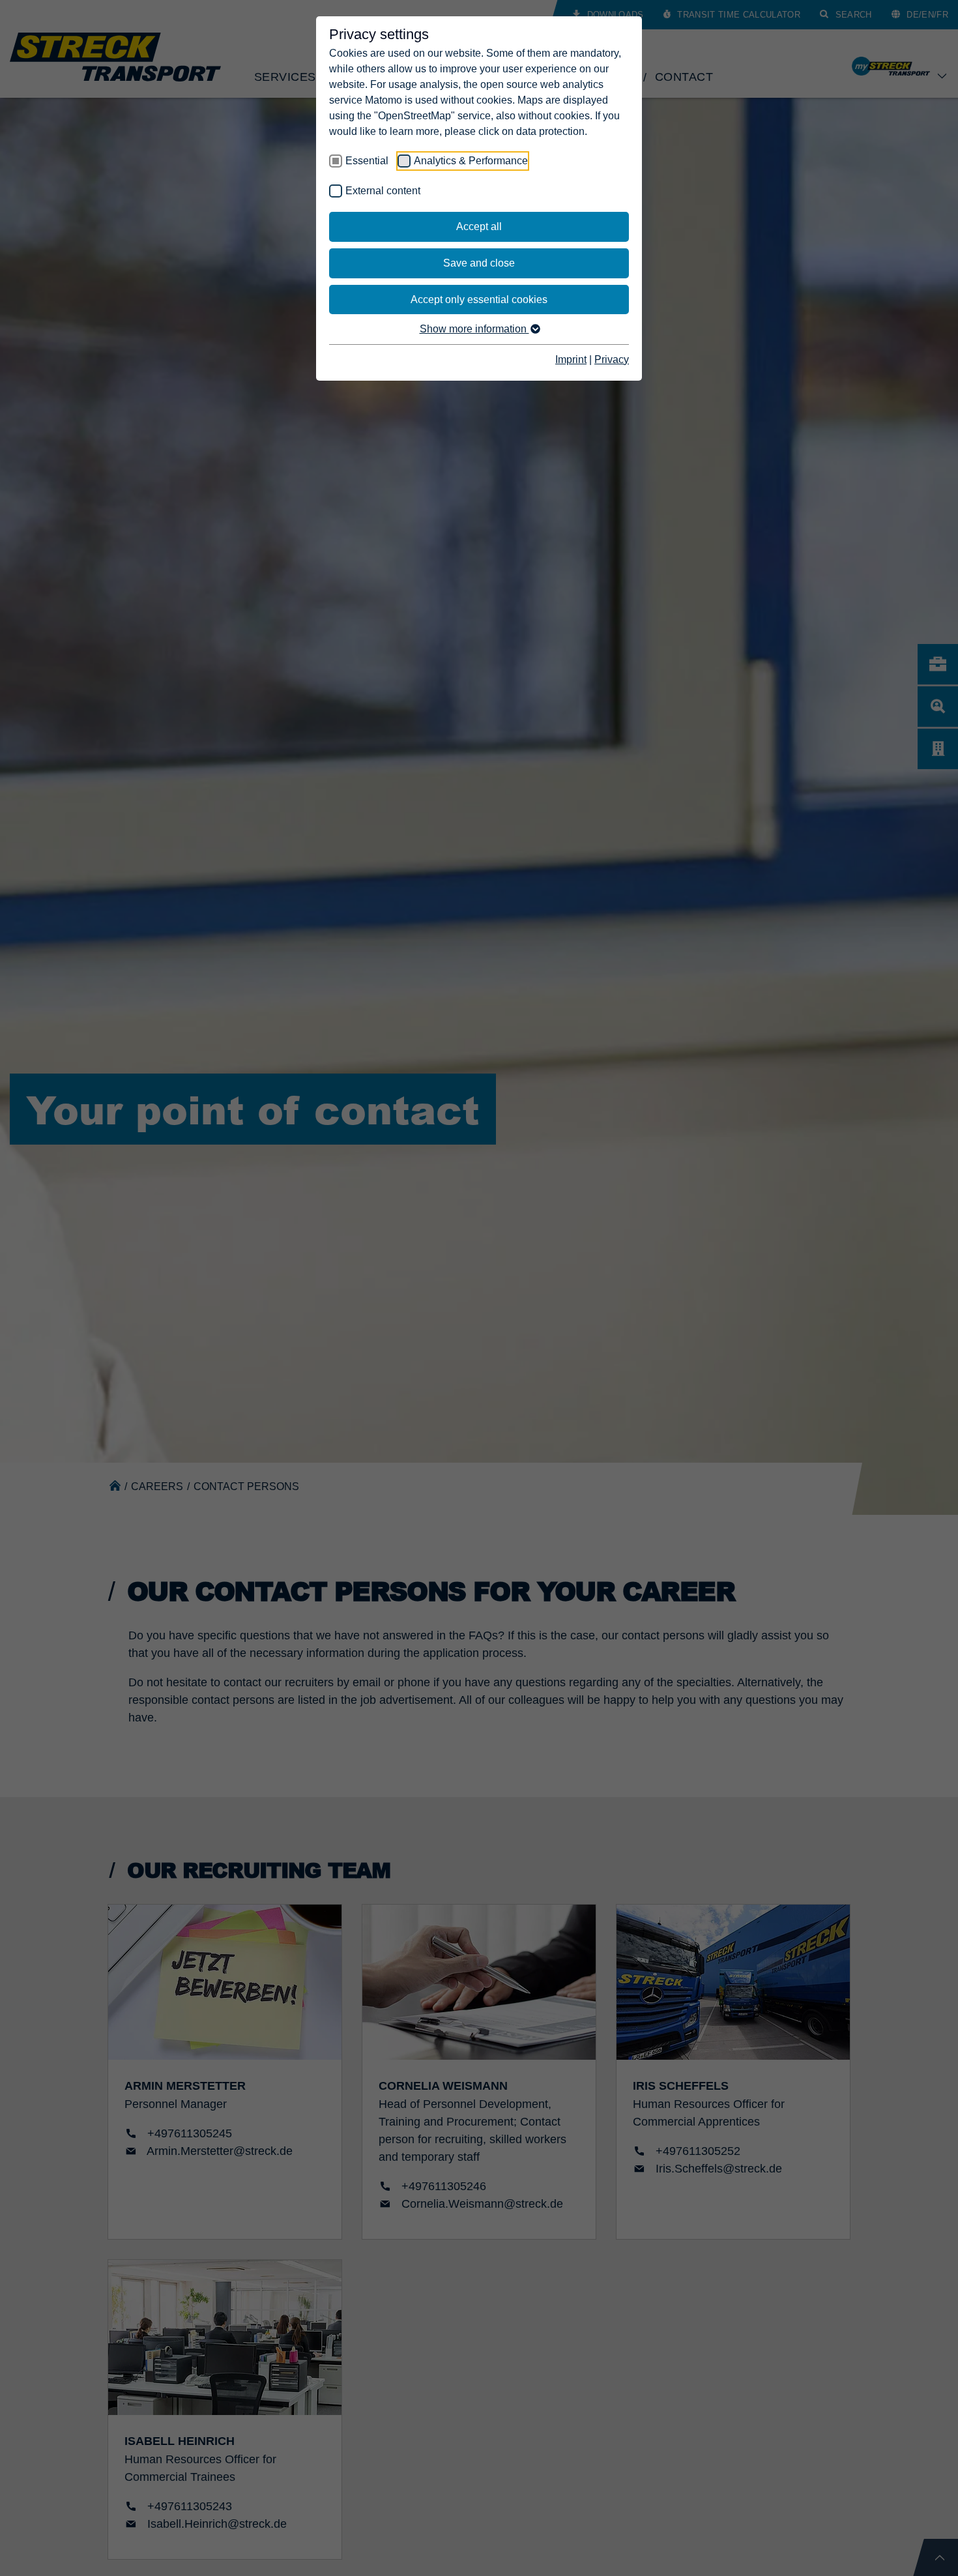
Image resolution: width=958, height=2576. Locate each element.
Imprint (571, 359)
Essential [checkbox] (367, 161)
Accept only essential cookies (479, 300)
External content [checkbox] (383, 191)
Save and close (479, 263)
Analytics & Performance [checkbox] (471, 161)
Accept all (479, 227)
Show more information (474, 329)
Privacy (612, 359)
